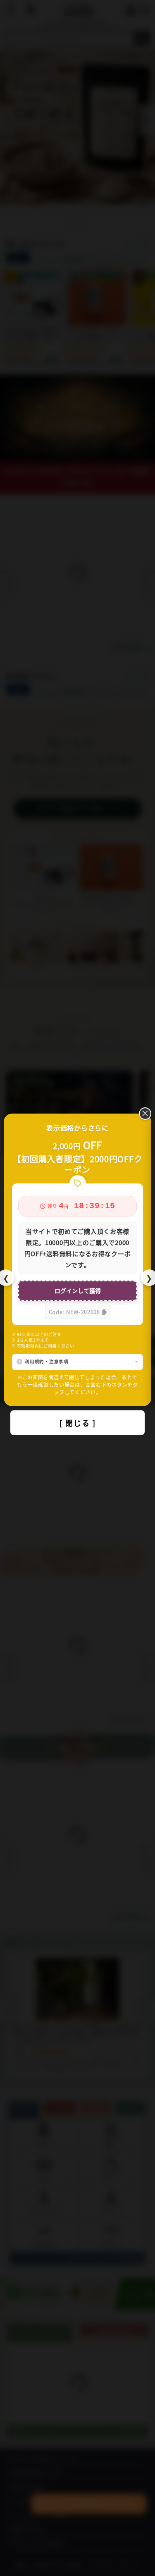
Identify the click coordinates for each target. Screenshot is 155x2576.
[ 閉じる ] (78, 1423)
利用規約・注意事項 (46, 1361)
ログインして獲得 (78, 1290)
